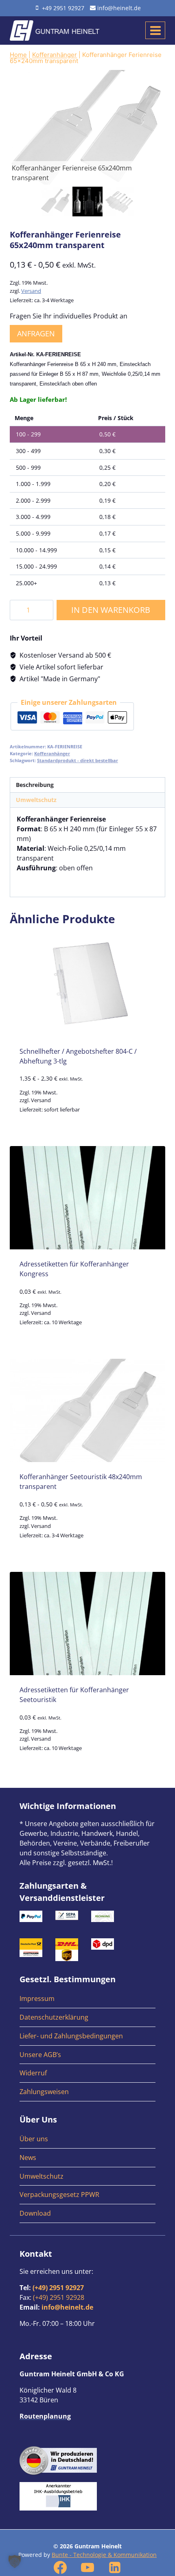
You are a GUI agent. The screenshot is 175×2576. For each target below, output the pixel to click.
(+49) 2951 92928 (59, 2297)
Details (87, 1129)
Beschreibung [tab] (35, 785)
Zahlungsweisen (44, 2092)
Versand (31, 291)
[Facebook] (60, 2567)
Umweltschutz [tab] (36, 800)
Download (35, 2213)
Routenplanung (45, 2416)
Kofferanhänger (55, 55)
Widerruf (33, 2073)
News (28, 2158)
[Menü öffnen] (155, 30)
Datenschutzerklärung (54, 2017)
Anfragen (36, 333)
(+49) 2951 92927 (58, 2288)
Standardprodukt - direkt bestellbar (78, 760)
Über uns (34, 2139)
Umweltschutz (42, 2176)
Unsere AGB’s (40, 2055)
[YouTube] (87, 2567)
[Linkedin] (115, 2567)
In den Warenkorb (111, 610)
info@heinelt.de (67, 2307)
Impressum (37, 1998)
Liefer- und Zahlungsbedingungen (71, 2036)
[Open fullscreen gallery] (157, 177)
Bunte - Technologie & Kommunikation (104, 2555)
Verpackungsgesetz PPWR (59, 2195)
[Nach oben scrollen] (166, 2325)
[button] (15, 2561)
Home (18, 55)
